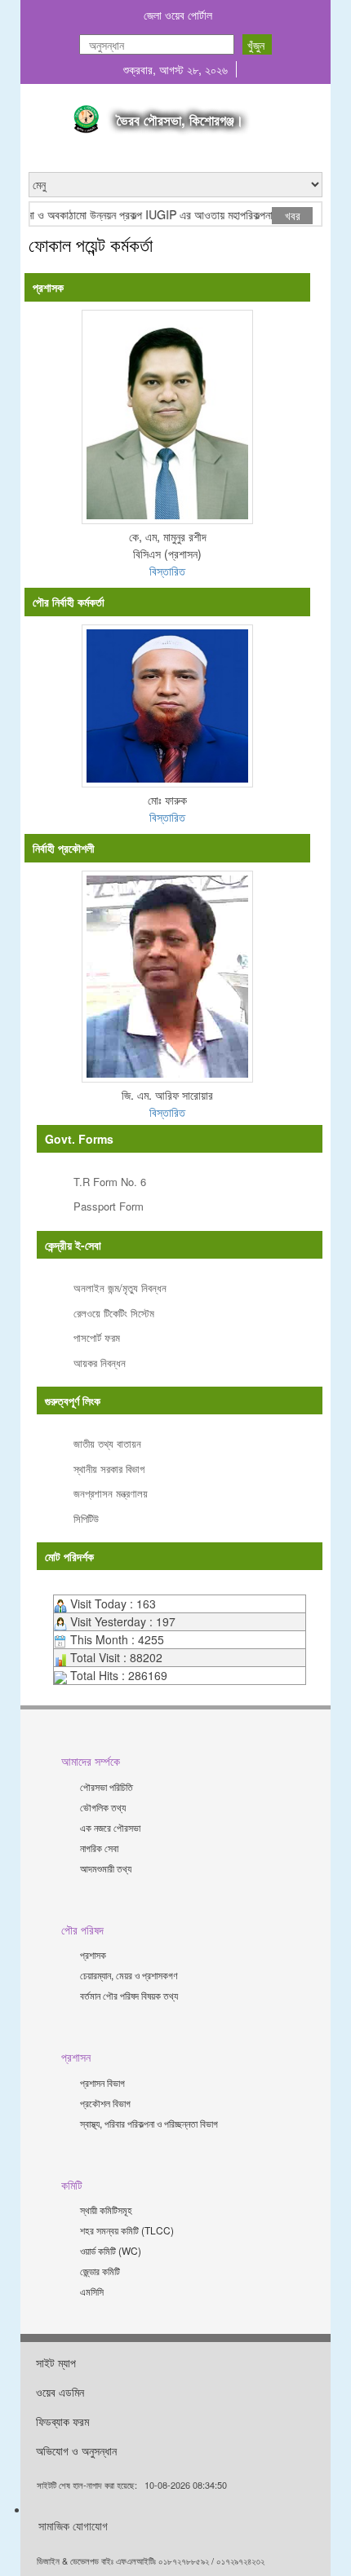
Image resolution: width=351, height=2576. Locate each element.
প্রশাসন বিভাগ (102, 2082)
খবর (293, 215)
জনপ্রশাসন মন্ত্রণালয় (111, 1493)
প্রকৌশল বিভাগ (105, 2103)
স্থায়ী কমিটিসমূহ (106, 2210)
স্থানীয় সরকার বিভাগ (109, 1469)
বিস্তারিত (167, 571)
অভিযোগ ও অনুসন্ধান (76, 2450)
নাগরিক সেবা (99, 1848)
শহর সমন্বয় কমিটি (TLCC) (127, 2230)
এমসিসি (92, 2291)
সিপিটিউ (86, 1518)
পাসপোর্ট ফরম (97, 1337)
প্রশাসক (93, 1954)
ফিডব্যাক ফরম (62, 2421)
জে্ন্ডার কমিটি (100, 2271)
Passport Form (109, 1206)
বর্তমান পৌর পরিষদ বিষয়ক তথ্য (129, 1995)
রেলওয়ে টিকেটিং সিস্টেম (114, 1313)
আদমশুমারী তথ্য (106, 1868)
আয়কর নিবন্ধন (100, 1363)
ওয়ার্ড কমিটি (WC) (111, 2250)
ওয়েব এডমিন (60, 2392)
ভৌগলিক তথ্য (103, 1807)
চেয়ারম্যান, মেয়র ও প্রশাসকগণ (129, 1975)
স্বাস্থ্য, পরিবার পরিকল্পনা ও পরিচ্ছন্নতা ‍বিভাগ (149, 2123)
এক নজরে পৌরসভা (110, 1827)
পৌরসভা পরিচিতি (107, 1786)
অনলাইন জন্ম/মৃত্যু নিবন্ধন (120, 1288)
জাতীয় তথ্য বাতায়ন (107, 1443)
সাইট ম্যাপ (56, 2362)
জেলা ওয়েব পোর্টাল (178, 15)
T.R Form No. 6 (110, 1182)
